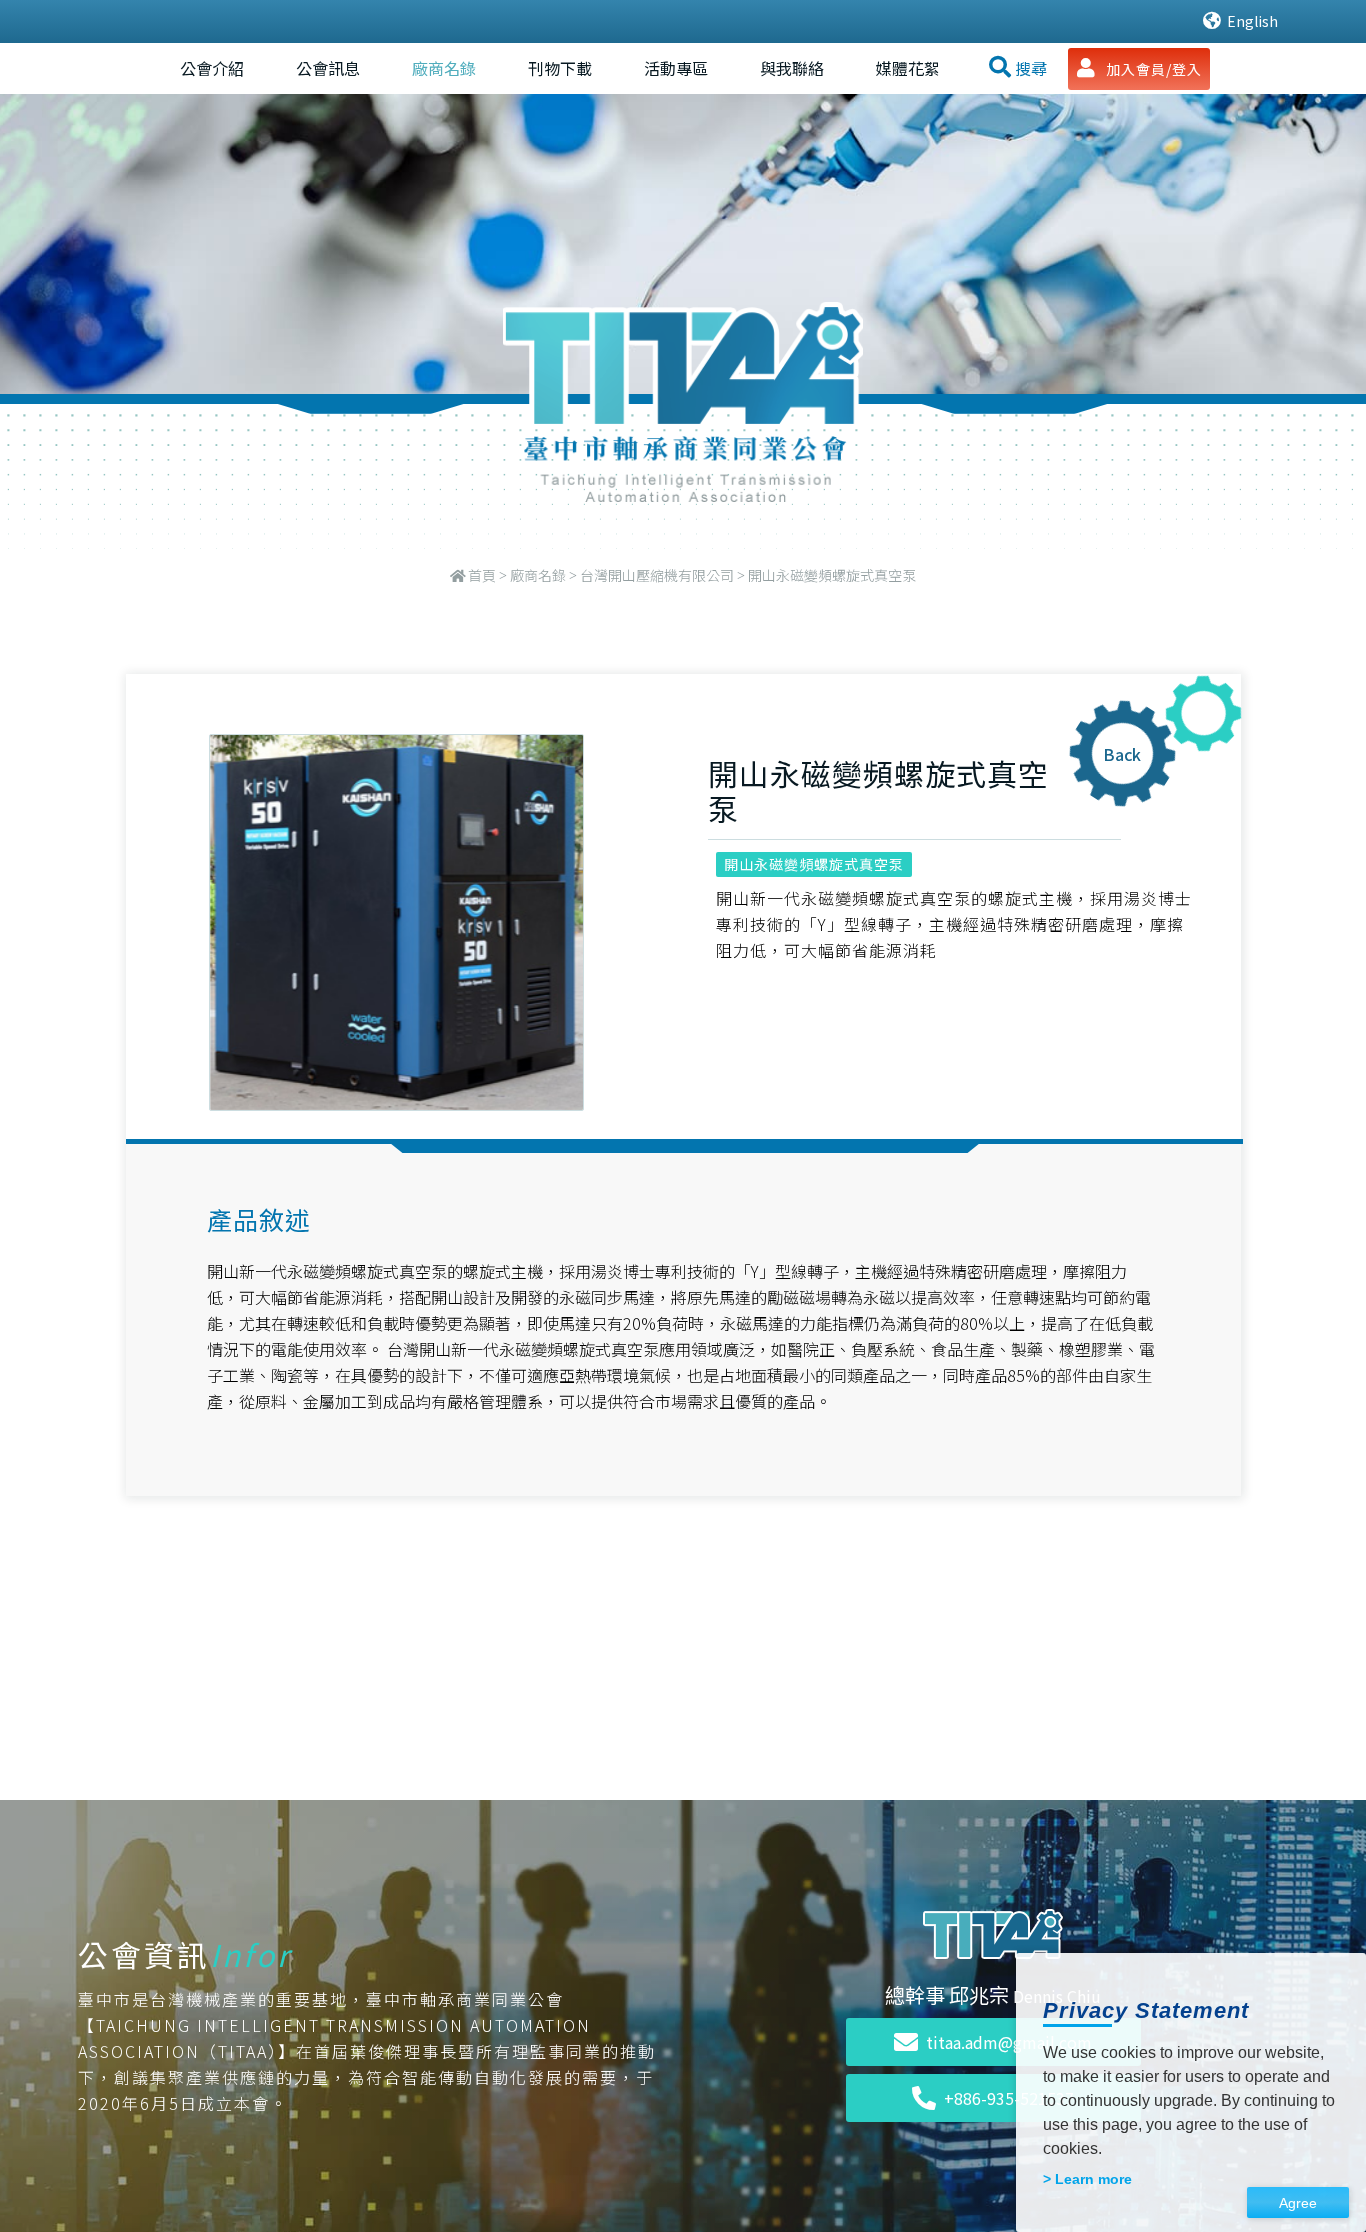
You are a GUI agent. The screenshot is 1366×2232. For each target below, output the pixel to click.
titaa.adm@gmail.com (1009, 2042)
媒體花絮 (908, 68)
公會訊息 (328, 68)
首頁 (482, 575)
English (1251, 21)
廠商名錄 (444, 68)
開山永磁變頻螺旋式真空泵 (814, 864)
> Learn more (1087, 2179)
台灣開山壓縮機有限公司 (657, 575)
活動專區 (676, 68)
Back (1122, 754)
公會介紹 (212, 68)
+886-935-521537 (1009, 2098)
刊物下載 (560, 68)
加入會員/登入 (1152, 69)
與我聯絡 (792, 68)
